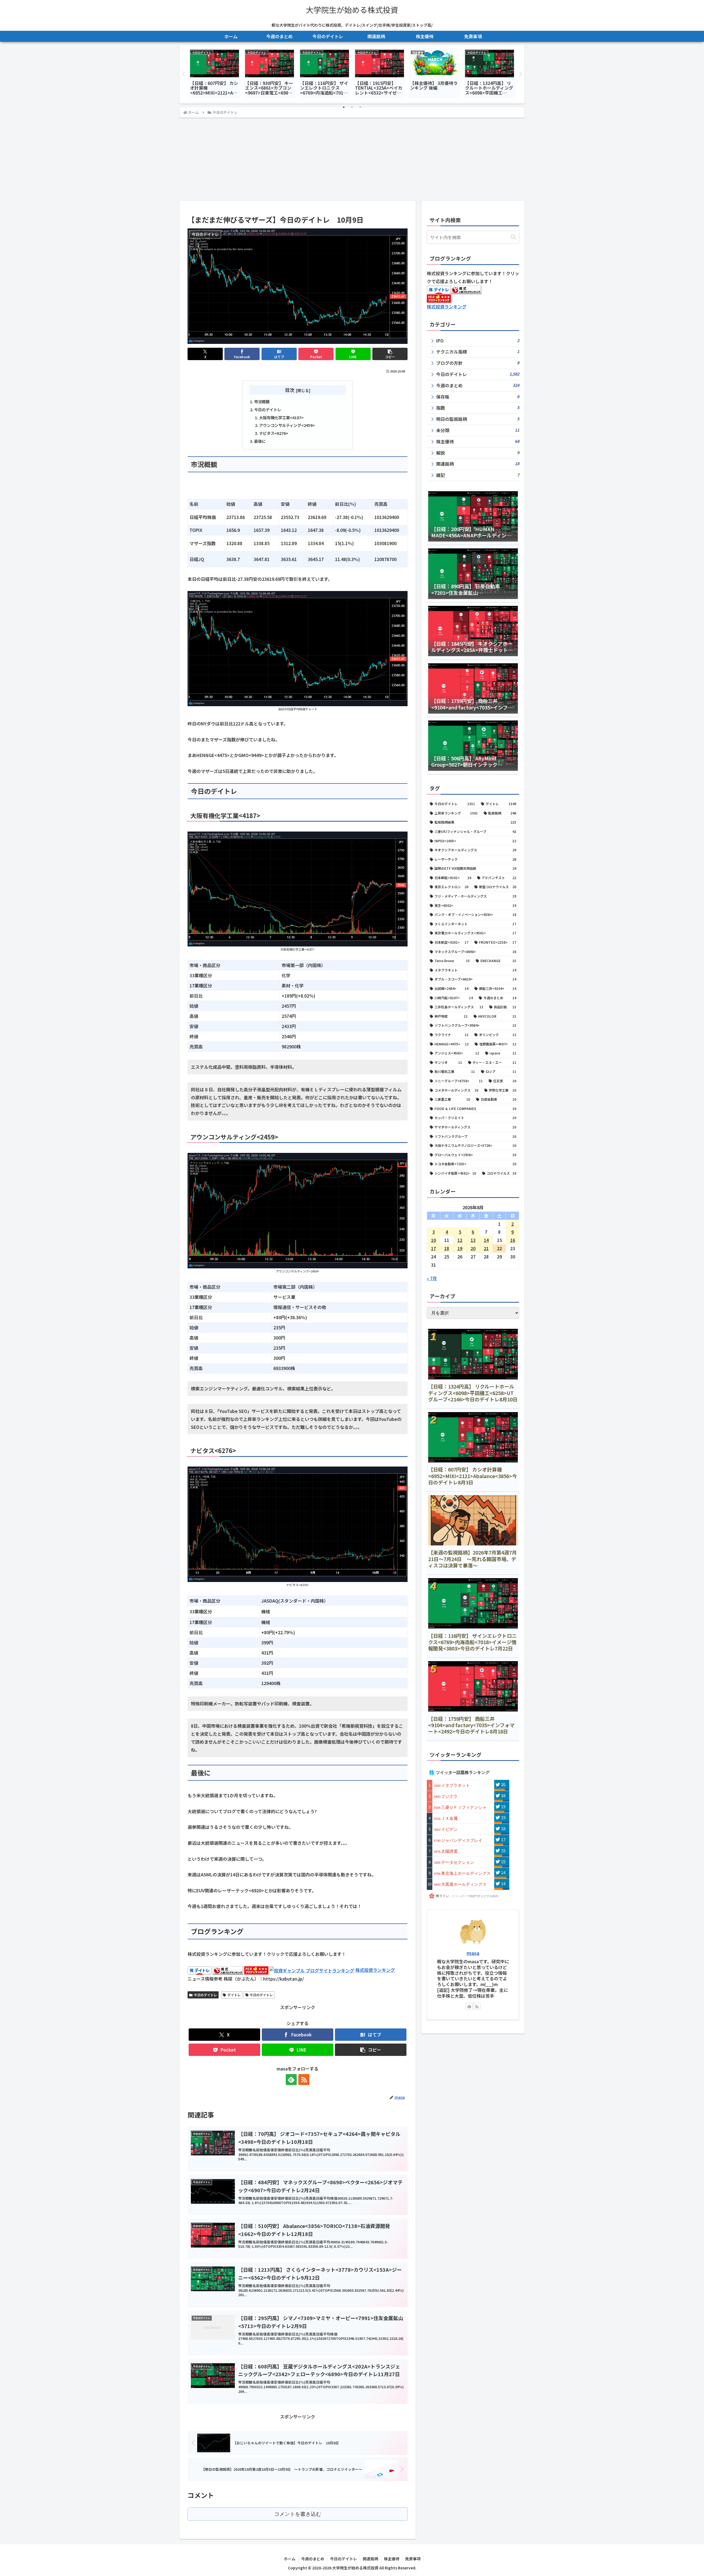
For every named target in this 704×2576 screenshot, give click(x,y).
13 (473, 1240)
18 (447, 1248)
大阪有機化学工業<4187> (281, 417)
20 (473, 1248)
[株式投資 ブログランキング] (312, 1970)
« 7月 (432, 1278)
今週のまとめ (313, 2559)
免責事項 (413, 2559)
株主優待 (392, 2559)
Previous (183, 74)
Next (521, 74)
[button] (390, 354)
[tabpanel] (215, 73)
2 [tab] (352, 107)
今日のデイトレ (268, 409)
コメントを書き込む (298, 2514)
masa (473, 1953)
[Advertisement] (352, 159)
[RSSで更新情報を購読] (304, 2080)
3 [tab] (360, 107)
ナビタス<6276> (274, 433)
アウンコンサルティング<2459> (287, 425)
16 (513, 1240)
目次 (290, 390)
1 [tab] (344, 107)
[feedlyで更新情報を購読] (291, 2080)
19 (460, 1248)
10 (433, 1240)
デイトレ (234, 1995)
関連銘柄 (370, 2559)
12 (460, 1240)
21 (486, 1248)
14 (486, 1240)
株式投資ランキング (375, 1970)
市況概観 (262, 401)
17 (433, 1248)
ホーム (290, 2559)
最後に (260, 441)
